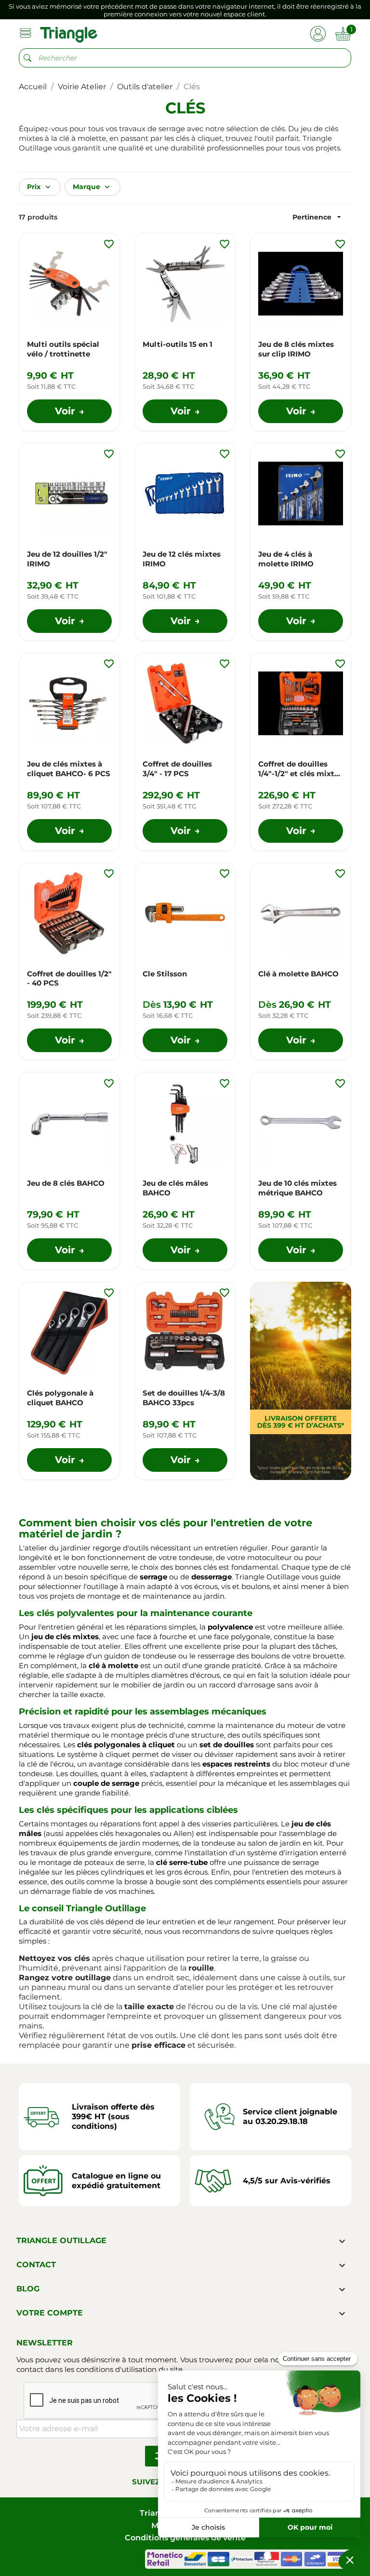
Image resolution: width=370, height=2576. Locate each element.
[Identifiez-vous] (318, 33)
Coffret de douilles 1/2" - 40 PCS (69, 979)
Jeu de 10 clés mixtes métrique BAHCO (297, 1188)
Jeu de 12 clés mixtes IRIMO (182, 559)
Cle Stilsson (165, 974)
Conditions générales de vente (185, 2538)
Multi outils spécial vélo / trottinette (63, 349)
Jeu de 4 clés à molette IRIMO (286, 559)
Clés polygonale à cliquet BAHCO (60, 1398)
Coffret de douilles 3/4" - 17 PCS (177, 769)
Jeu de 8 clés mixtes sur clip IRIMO (296, 349)
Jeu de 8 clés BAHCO (66, 1183)
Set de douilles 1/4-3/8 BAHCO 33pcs (184, 1398)
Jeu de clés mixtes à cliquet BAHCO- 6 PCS (69, 769)
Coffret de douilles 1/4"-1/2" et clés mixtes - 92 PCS (300, 769)
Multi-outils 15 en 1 (178, 344)
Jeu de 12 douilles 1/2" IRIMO (67, 559)
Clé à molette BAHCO (298, 974)
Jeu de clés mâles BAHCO (175, 1188)
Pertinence (318, 217)
